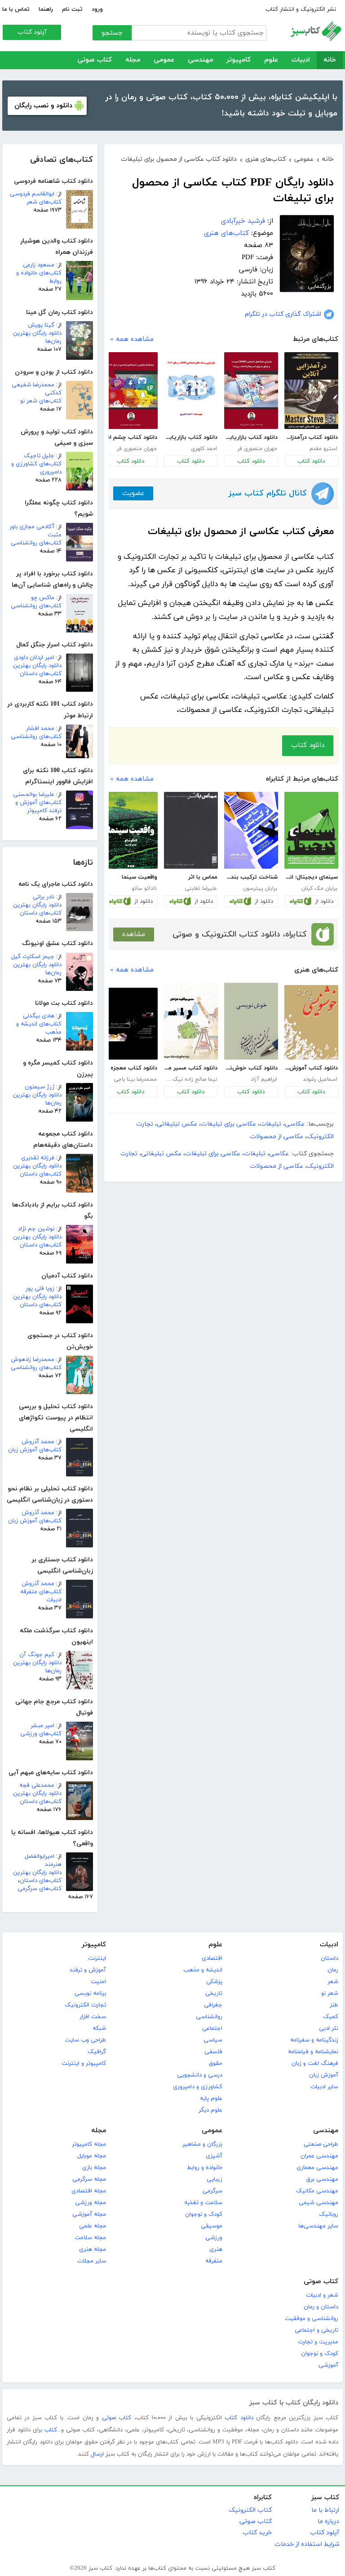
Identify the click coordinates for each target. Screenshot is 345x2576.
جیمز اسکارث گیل (33, 957)
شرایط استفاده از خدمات (307, 2544)
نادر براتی (44, 897)
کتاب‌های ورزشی (41, 1734)
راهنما (46, 9)
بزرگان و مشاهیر (202, 2144)
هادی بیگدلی (39, 1016)
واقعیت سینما (139, 877)
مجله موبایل (92, 2156)
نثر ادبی (329, 2028)
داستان (330, 1958)
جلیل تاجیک (39, 456)
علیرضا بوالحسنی (34, 795)
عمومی (164, 60)
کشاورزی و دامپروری (198, 2087)
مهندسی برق (322, 2179)
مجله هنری (93, 2249)
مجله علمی (93, 2226)
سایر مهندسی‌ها (318, 2226)
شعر (333, 1982)
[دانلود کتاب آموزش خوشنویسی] (311, 1022)
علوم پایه (211, 2099)
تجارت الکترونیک (85, 2005)
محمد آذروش (38, 1442)
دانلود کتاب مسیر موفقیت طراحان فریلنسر (191, 1068)
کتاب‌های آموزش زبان (35, 1450)
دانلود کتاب (311, 461)
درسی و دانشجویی (200, 2075)
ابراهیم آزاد (264, 1079)
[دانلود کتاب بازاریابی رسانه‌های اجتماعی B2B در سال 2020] (191, 391)
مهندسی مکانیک (317, 2191)
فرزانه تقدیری (38, 1158)
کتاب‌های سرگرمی (40, 1889)
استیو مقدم (323, 449)
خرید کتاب (257, 2533)
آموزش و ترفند (88, 1970)
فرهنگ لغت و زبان (315, 2063)
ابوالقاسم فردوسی (32, 194)
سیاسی (213, 2040)
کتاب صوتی (95, 60)
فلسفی (213, 2052)
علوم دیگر (210, 2110)
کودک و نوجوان (204, 2214)
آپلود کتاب (32, 32)
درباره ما (328, 2521)
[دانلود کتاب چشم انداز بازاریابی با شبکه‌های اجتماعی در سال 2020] (131, 391)
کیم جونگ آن (37, 1655)
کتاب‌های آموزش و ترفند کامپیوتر (38, 807)
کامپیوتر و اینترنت (84, 2063)
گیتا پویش (41, 325)
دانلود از (324, 901)
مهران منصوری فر (257, 449)
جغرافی (213, 2005)
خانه (330, 60)
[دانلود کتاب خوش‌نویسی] (251, 1021)
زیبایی (215, 2179)
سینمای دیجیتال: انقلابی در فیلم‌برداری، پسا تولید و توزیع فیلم (311, 877)
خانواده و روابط (205, 2168)
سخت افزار (93, 2017)
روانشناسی (209, 2017)
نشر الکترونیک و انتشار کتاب (301, 9)
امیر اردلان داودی (34, 658)
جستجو (112, 33)
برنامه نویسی (90, 1993)
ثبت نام (72, 9)
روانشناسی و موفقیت (312, 2319)
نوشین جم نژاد (36, 1229)
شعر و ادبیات (322, 2295)
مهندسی (200, 60)
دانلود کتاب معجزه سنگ (130, 1068)
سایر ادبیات (324, 2087)
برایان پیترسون (260, 888)
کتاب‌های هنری (226, 233)
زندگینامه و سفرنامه (314, 2040)
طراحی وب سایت (85, 2040)
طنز (334, 2005)
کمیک (331, 2017)
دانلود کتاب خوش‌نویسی (251, 1068)
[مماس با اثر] (191, 830)
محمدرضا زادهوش (33, 1360)
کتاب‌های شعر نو (41, 401)
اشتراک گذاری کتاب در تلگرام (283, 314)
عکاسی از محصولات (276, 1137)
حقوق (216, 2063)
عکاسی (295, 1124)
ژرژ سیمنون (40, 1087)
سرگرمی (212, 2191)
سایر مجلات (92, 2261)
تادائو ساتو (144, 888)
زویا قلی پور (40, 1289)
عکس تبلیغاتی (177, 1124)
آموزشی (328, 2365)
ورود (97, 9)
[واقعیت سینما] (131, 830)
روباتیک (329, 2214)
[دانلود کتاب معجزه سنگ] (131, 1024)
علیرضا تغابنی (201, 888)
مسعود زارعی (39, 265)
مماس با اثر (203, 877)
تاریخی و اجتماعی (316, 2330)
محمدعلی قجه (37, 1785)
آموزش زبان (324, 2075)
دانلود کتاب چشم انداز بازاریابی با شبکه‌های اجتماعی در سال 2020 (130, 437)
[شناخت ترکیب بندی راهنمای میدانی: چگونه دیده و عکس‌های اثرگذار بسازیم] (251, 830)
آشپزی (214, 2156)
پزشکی (214, 1982)
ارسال (97, 2454)
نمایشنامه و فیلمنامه (313, 2052)
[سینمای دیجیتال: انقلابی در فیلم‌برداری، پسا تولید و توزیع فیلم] (311, 830)
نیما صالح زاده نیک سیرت (190, 1079)
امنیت (98, 1982)
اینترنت (97, 1958)
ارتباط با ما (325, 2510)
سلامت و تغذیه (203, 2203)
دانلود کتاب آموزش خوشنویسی (311, 1068)
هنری (216, 2249)
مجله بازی (94, 2168)
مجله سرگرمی (89, 2179)
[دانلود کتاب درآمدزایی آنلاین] (311, 391)
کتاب (51, 2430)
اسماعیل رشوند (320, 1079)
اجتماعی (212, 2028)
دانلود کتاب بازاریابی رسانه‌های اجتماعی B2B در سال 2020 (191, 437)
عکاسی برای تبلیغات (228, 1124)
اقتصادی (212, 1958)
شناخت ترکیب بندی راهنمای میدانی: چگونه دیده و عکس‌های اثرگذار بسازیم (251, 877)
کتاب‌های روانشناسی (36, 543)
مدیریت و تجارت (318, 2342)
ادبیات (301, 60)
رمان (333, 1970)
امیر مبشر (42, 1726)
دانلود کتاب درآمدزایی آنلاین (311, 437)
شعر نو (330, 1993)
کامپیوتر (239, 60)
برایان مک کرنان (319, 888)
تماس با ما (16, 9)
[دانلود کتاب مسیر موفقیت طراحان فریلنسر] (191, 1021)
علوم (271, 60)
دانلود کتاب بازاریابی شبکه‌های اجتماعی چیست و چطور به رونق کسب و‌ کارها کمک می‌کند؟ (251, 437)
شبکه (99, 2028)
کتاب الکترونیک (250, 2510)
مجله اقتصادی (89, 2191)
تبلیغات (270, 1124)
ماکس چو (43, 598)
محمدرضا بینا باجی (135, 1079)
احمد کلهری (204, 449)
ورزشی (214, 2238)
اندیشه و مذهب (203, 1970)
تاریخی (214, 1993)
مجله (133, 60)
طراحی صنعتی (321, 2144)
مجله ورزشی (91, 2203)
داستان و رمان (321, 2307)
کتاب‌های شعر (44, 202)
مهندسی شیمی (318, 2203)
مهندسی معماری (317, 2168)
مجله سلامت (90, 2238)
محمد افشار (40, 729)
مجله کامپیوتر (89, 2144)
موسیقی (212, 2226)
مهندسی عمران (319, 2156)
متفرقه (214, 2261)
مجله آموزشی (89, 2214)
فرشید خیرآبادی (243, 221)
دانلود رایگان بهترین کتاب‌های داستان (37, 670)
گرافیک (97, 2052)
